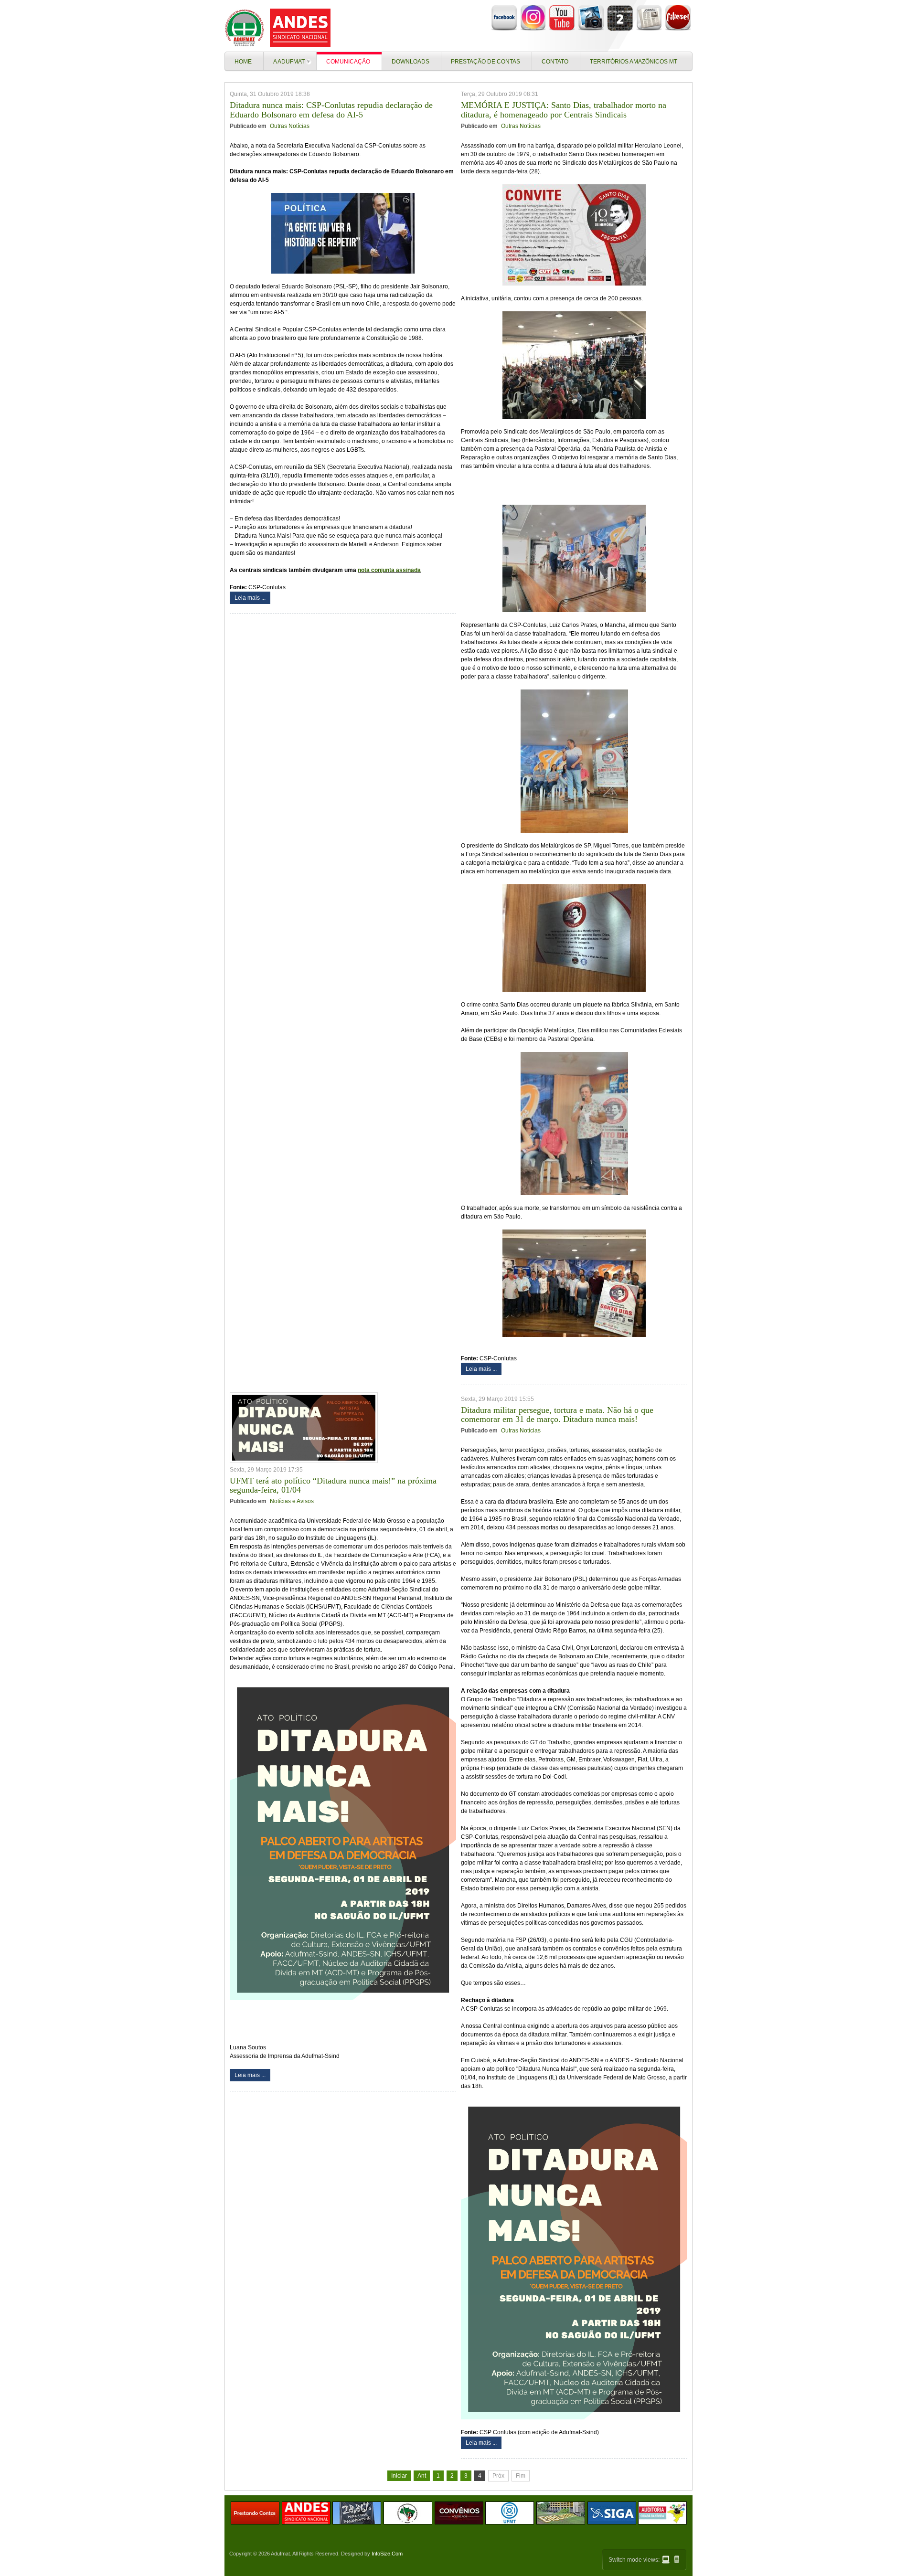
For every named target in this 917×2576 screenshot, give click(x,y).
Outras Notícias (290, 126)
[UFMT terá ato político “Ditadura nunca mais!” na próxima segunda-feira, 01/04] (304, 1428)
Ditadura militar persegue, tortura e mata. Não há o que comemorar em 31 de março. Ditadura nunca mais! (557, 1415)
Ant (422, 2476)
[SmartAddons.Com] (279, 28)
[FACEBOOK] (504, 29)
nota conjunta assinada (389, 570)
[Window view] (666, 2560)
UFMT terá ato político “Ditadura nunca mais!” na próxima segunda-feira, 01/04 (333, 1485)
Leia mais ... (250, 598)
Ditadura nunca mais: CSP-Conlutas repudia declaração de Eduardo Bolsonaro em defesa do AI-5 (331, 110)
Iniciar (399, 2476)
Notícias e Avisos (292, 1501)
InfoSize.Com (387, 2554)
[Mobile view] (677, 2559)
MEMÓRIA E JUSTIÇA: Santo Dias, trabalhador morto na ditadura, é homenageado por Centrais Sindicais (564, 110)
